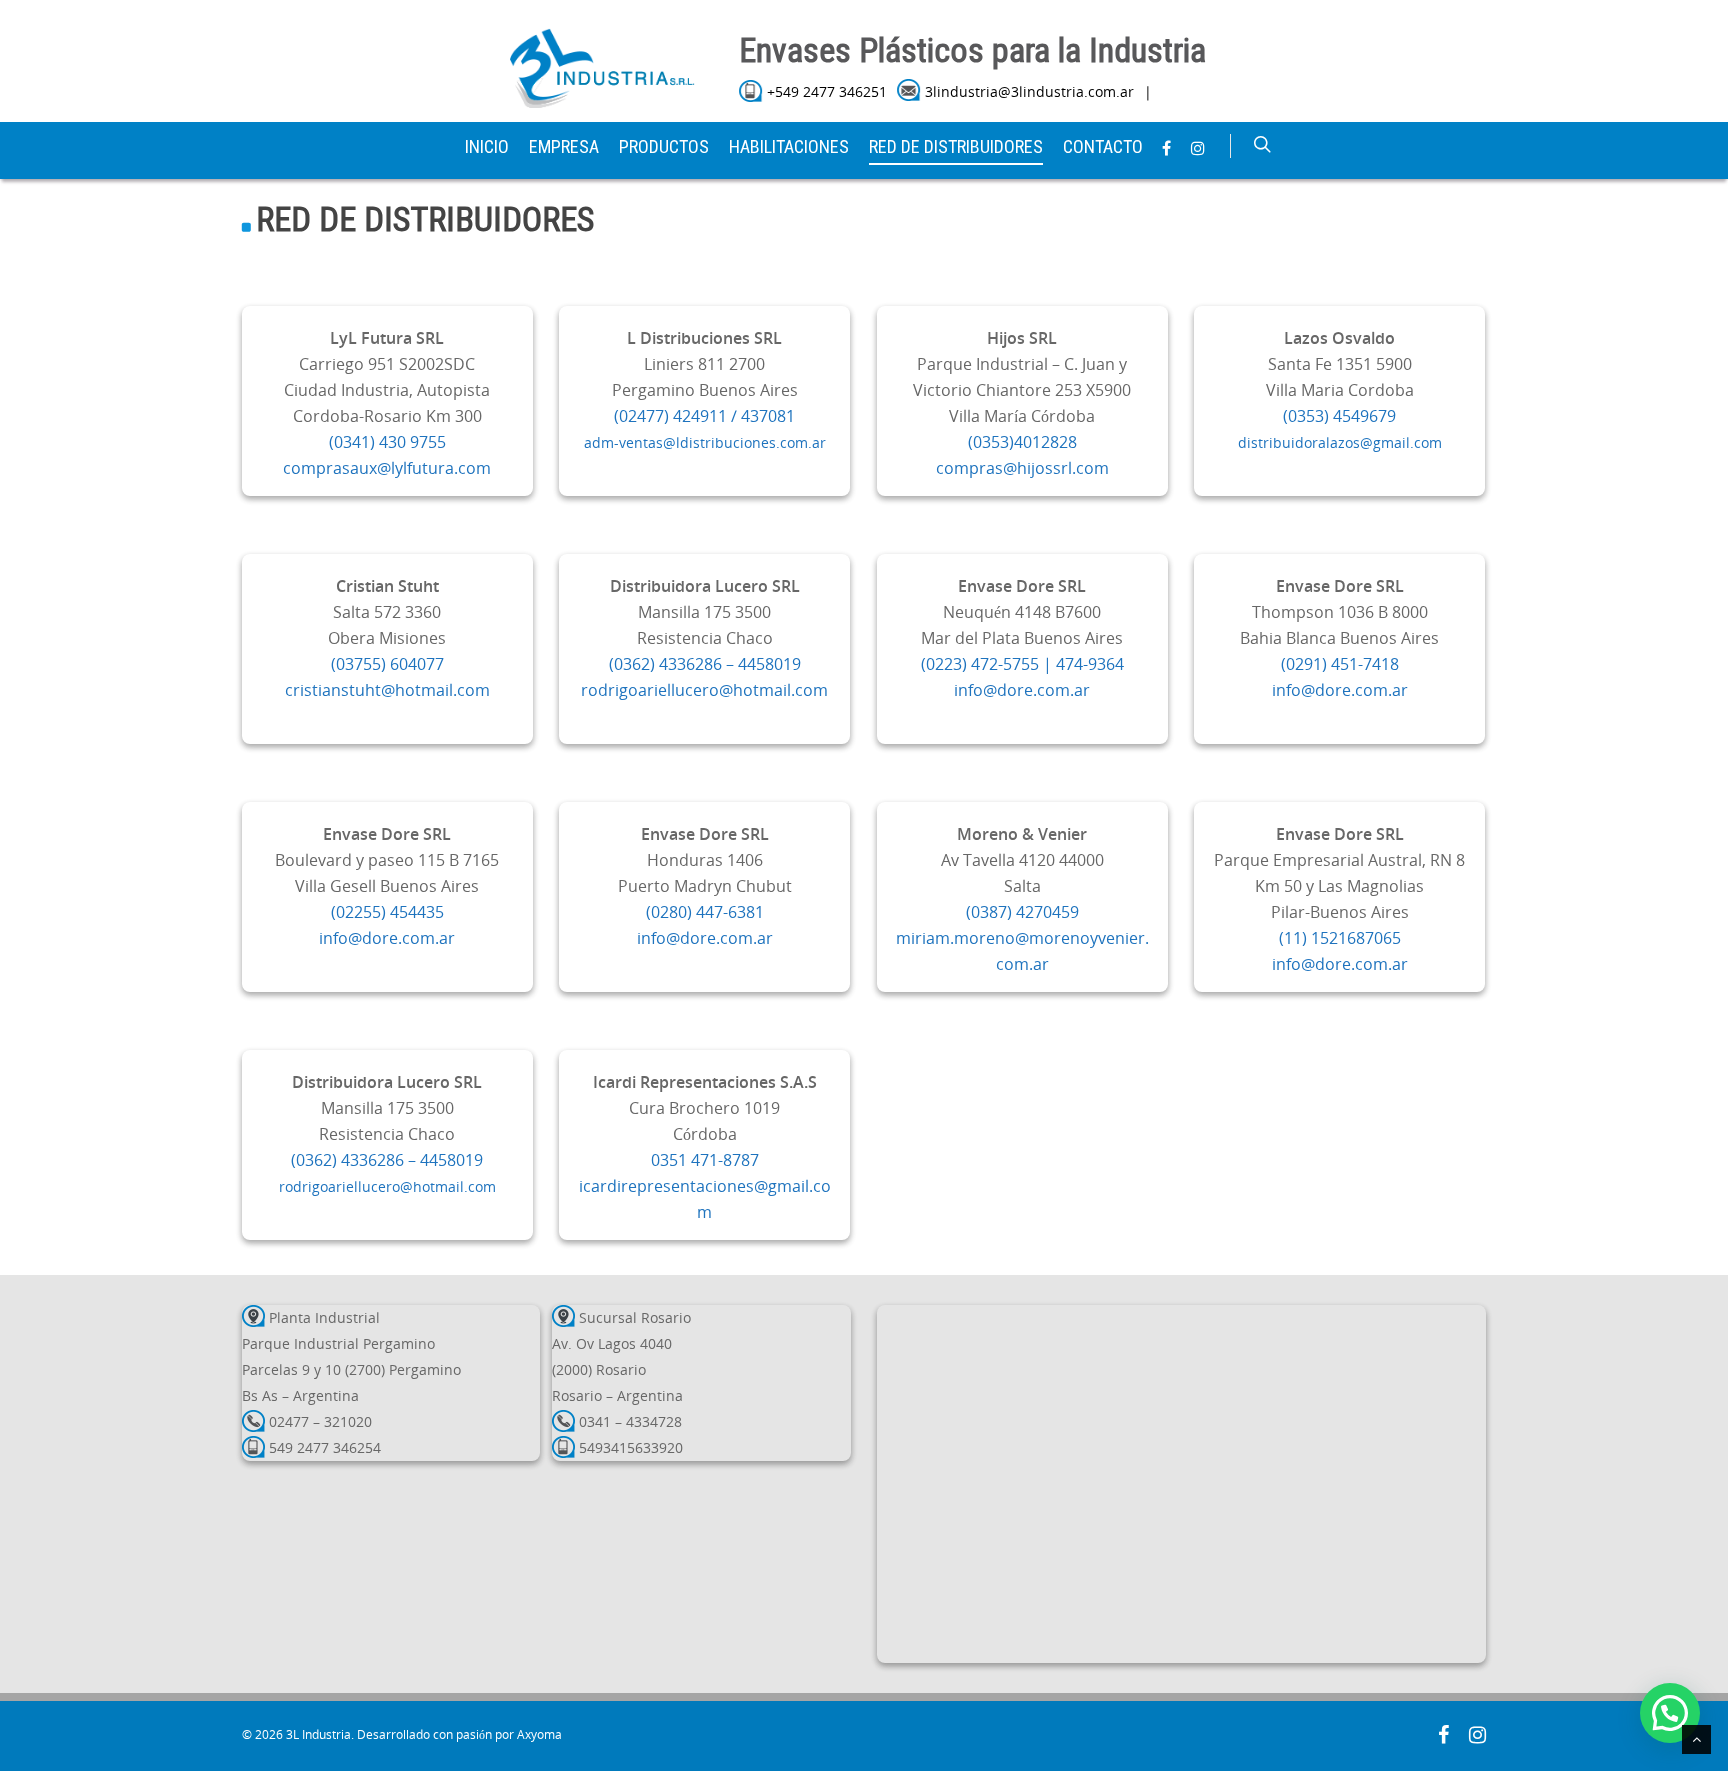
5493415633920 (631, 1447)
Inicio (487, 146)
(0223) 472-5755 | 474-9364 (1022, 664)
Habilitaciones (789, 146)
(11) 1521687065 (1340, 938)
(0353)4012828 (1022, 442)
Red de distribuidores (956, 146)
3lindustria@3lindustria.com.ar (1029, 91)
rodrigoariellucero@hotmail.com (704, 690)
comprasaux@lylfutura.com (387, 468)
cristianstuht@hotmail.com (387, 690)
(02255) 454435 (387, 912)
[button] (1670, 1713)
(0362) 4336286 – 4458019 (705, 664)
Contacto (1103, 146)
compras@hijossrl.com (1022, 468)
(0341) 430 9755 (387, 442)
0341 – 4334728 (630, 1421)
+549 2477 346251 (827, 91)
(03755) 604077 (387, 664)
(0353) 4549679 (1339, 416)
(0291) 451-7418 (1340, 664)
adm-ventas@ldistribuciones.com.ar (705, 442)
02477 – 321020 (320, 1421)
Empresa (564, 146)
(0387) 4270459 (1022, 912)
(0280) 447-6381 (705, 912)
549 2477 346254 (325, 1447)
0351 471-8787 (705, 1160)
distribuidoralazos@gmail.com (1340, 442)
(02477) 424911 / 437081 (704, 416)
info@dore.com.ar (1022, 690)
